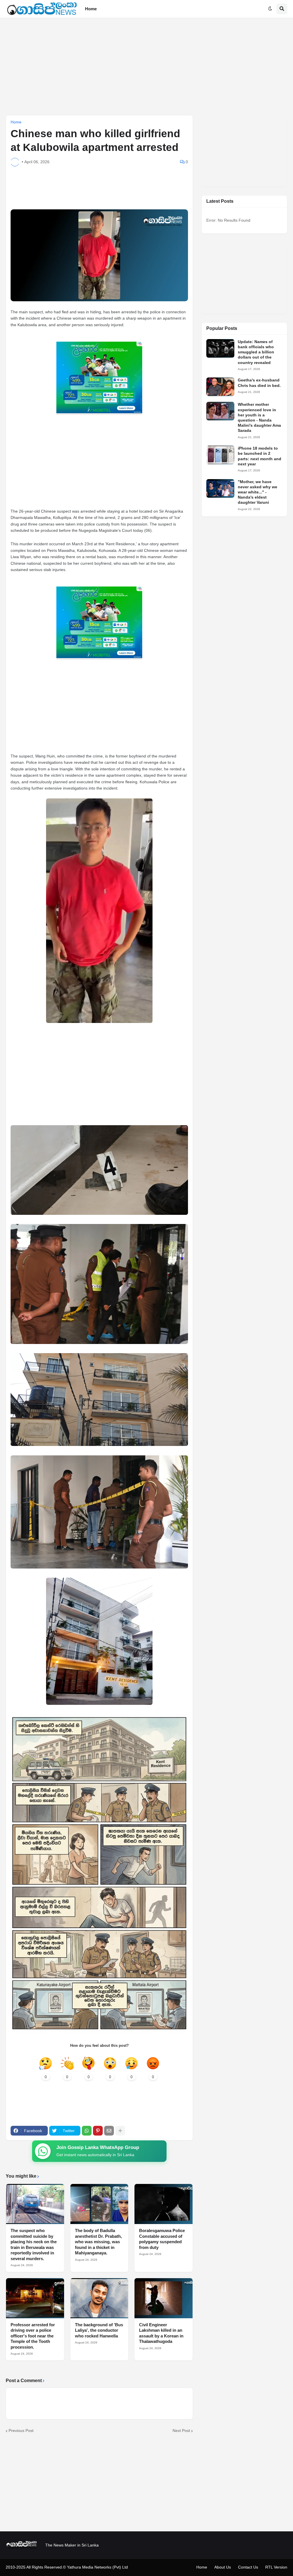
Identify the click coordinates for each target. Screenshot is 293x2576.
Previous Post (21, 2431)
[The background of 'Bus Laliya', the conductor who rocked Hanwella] (99, 2298)
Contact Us (248, 2567)
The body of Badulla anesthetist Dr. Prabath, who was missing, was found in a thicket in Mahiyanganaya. (98, 2242)
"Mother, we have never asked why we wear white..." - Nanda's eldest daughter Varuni (258, 492)
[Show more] (120, 2131)
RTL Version (276, 2567)
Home (16, 122)
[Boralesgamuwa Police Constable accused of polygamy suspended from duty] (164, 2204)
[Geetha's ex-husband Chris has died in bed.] (220, 387)
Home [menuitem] (91, 9)
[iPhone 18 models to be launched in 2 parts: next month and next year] (220, 455)
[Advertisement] (146, 66)
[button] (270, 9)
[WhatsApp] (87, 2131)
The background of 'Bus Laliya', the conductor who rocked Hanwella (99, 2330)
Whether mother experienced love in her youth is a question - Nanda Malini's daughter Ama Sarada (259, 417)
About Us (223, 2567)
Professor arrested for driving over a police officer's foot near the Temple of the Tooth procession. (33, 2336)
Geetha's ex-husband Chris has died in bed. (259, 383)
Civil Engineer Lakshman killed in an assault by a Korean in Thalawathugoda (161, 2333)
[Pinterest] (98, 2131)
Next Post (181, 2431)
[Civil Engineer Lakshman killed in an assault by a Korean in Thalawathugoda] (164, 2298)
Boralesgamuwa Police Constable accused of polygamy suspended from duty (162, 2239)
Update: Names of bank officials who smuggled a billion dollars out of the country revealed (256, 352)
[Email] (109, 2131)
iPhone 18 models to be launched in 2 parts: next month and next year (260, 456)
